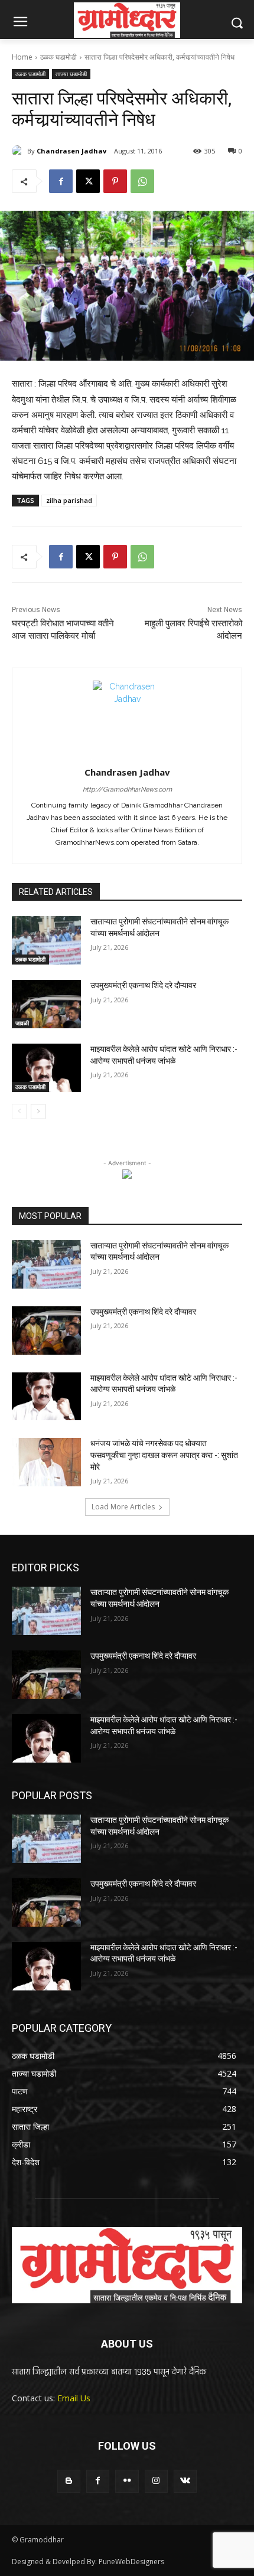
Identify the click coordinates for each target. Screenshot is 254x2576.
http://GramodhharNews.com (127, 790)
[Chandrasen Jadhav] (19, 151)
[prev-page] (19, 1112)
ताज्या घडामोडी (71, 74)
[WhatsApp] (142, 181)
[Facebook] (61, 181)
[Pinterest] (115, 181)
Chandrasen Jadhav (71, 151)
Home (22, 57)
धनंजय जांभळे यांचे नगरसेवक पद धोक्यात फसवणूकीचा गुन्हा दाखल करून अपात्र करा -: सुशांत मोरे (164, 1455)
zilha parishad (69, 500)
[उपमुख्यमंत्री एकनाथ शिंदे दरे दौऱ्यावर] (46, 1004)
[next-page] (38, 1112)
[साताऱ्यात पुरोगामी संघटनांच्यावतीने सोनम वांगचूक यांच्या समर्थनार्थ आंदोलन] (46, 940)
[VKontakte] (185, 2481)
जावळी (22, 1023)
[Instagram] (156, 2481)
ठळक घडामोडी (58, 57)
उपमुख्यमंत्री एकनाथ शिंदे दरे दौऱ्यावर (143, 985)
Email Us (74, 2398)
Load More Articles (123, 1507)
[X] (88, 181)
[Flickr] (127, 2481)
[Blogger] (69, 2481)
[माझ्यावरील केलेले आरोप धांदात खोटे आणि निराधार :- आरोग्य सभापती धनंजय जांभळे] (46, 1068)
